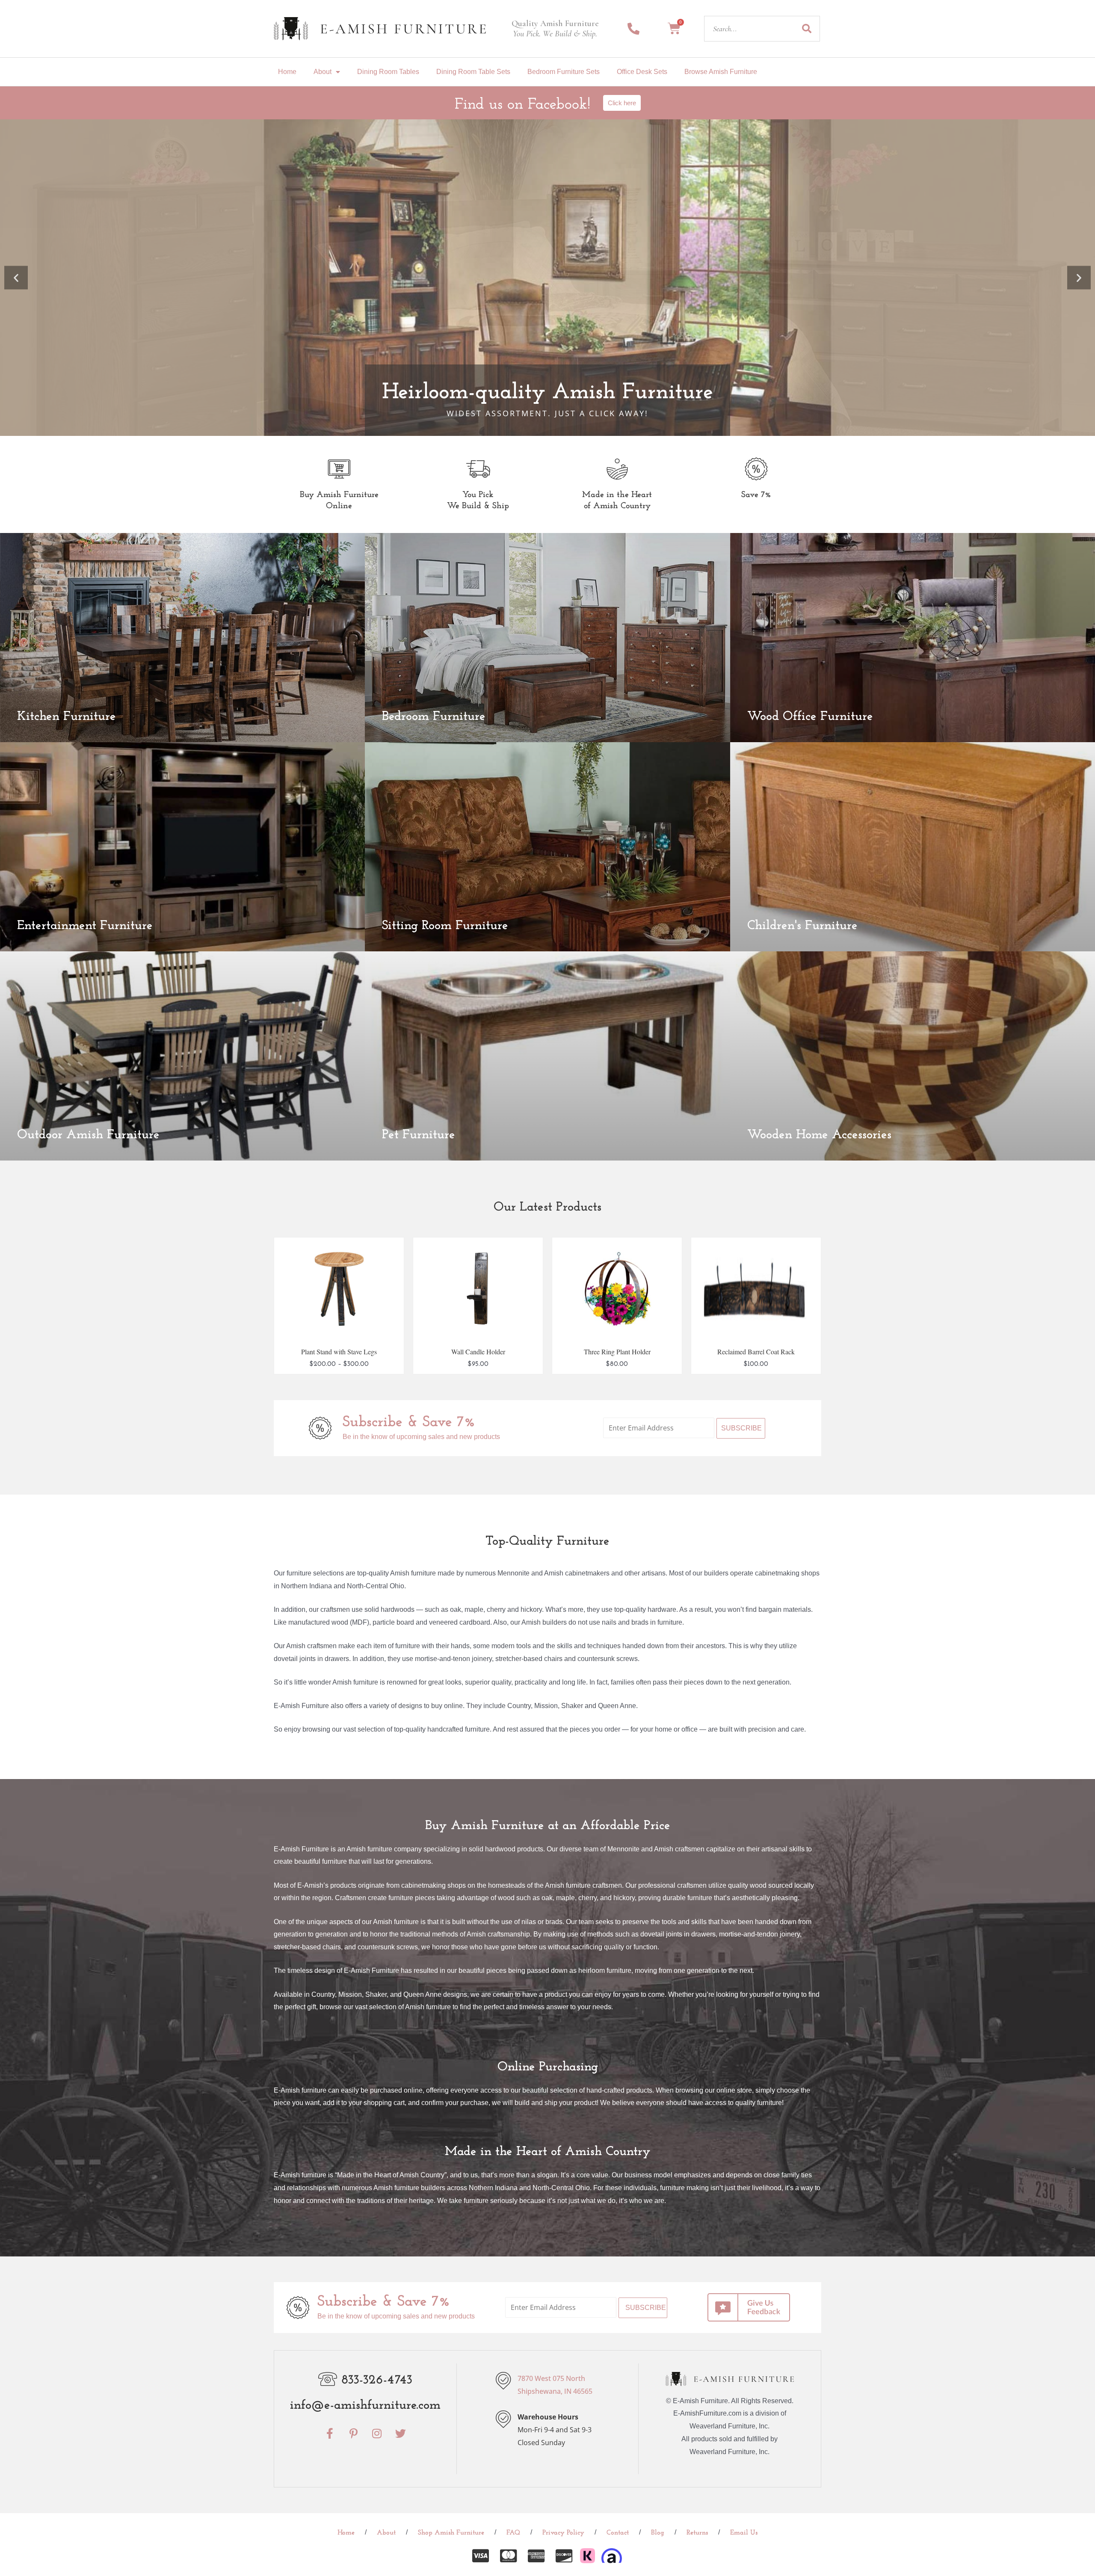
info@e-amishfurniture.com (365, 2406)
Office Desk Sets (642, 72)
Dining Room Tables (388, 72)
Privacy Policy (563, 2533)
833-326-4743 (377, 2380)
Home (287, 72)
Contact (618, 2533)
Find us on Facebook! (522, 105)
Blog (658, 2533)
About (323, 72)
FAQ (513, 2533)
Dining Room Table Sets (473, 72)
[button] (16, 278)
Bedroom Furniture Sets (564, 72)
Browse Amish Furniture (721, 72)
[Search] (807, 29)
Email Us (744, 2533)
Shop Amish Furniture (451, 2533)
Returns (697, 2533)
